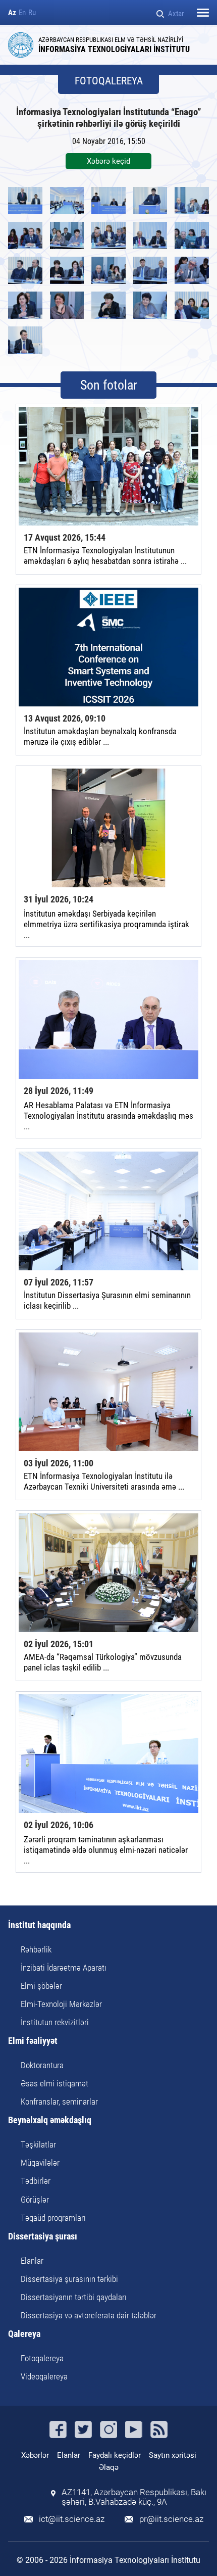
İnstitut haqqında (39, 1925)
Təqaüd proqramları (53, 2218)
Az (12, 13)
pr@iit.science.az (171, 2519)
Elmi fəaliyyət (33, 2041)
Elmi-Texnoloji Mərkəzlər (61, 2004)
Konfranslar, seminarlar (59, 2102)
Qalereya (24, 2334)
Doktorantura (42, 2065)
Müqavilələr (40, 2163)
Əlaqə (109, 2467)
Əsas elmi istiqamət (55, 2083)
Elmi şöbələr (41, 1986)
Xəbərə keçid (108, 161)
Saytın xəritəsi (173, 2455)
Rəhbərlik (36, 1949)
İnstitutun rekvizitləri (55, 2022)
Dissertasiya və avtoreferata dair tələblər (89, 2315)
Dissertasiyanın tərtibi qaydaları (74, 2297)
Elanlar (32, 2261)
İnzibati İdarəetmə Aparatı (64, 1968)
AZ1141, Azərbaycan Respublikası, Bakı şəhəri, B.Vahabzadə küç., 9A (134, 2497)
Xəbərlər (35, 2455)
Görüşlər (35, 2200)
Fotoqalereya (42, 2358)
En (22, 13)
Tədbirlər (36, 2181)
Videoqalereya (44, 2376)
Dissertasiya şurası (43, 2237)
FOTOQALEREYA (109, 81)
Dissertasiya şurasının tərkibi (69, 2279)
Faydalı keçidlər (115, 2455)
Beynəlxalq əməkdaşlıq (50, 2120)
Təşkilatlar (38, 2144)
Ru (32, 13)
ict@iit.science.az (72, 2519)
